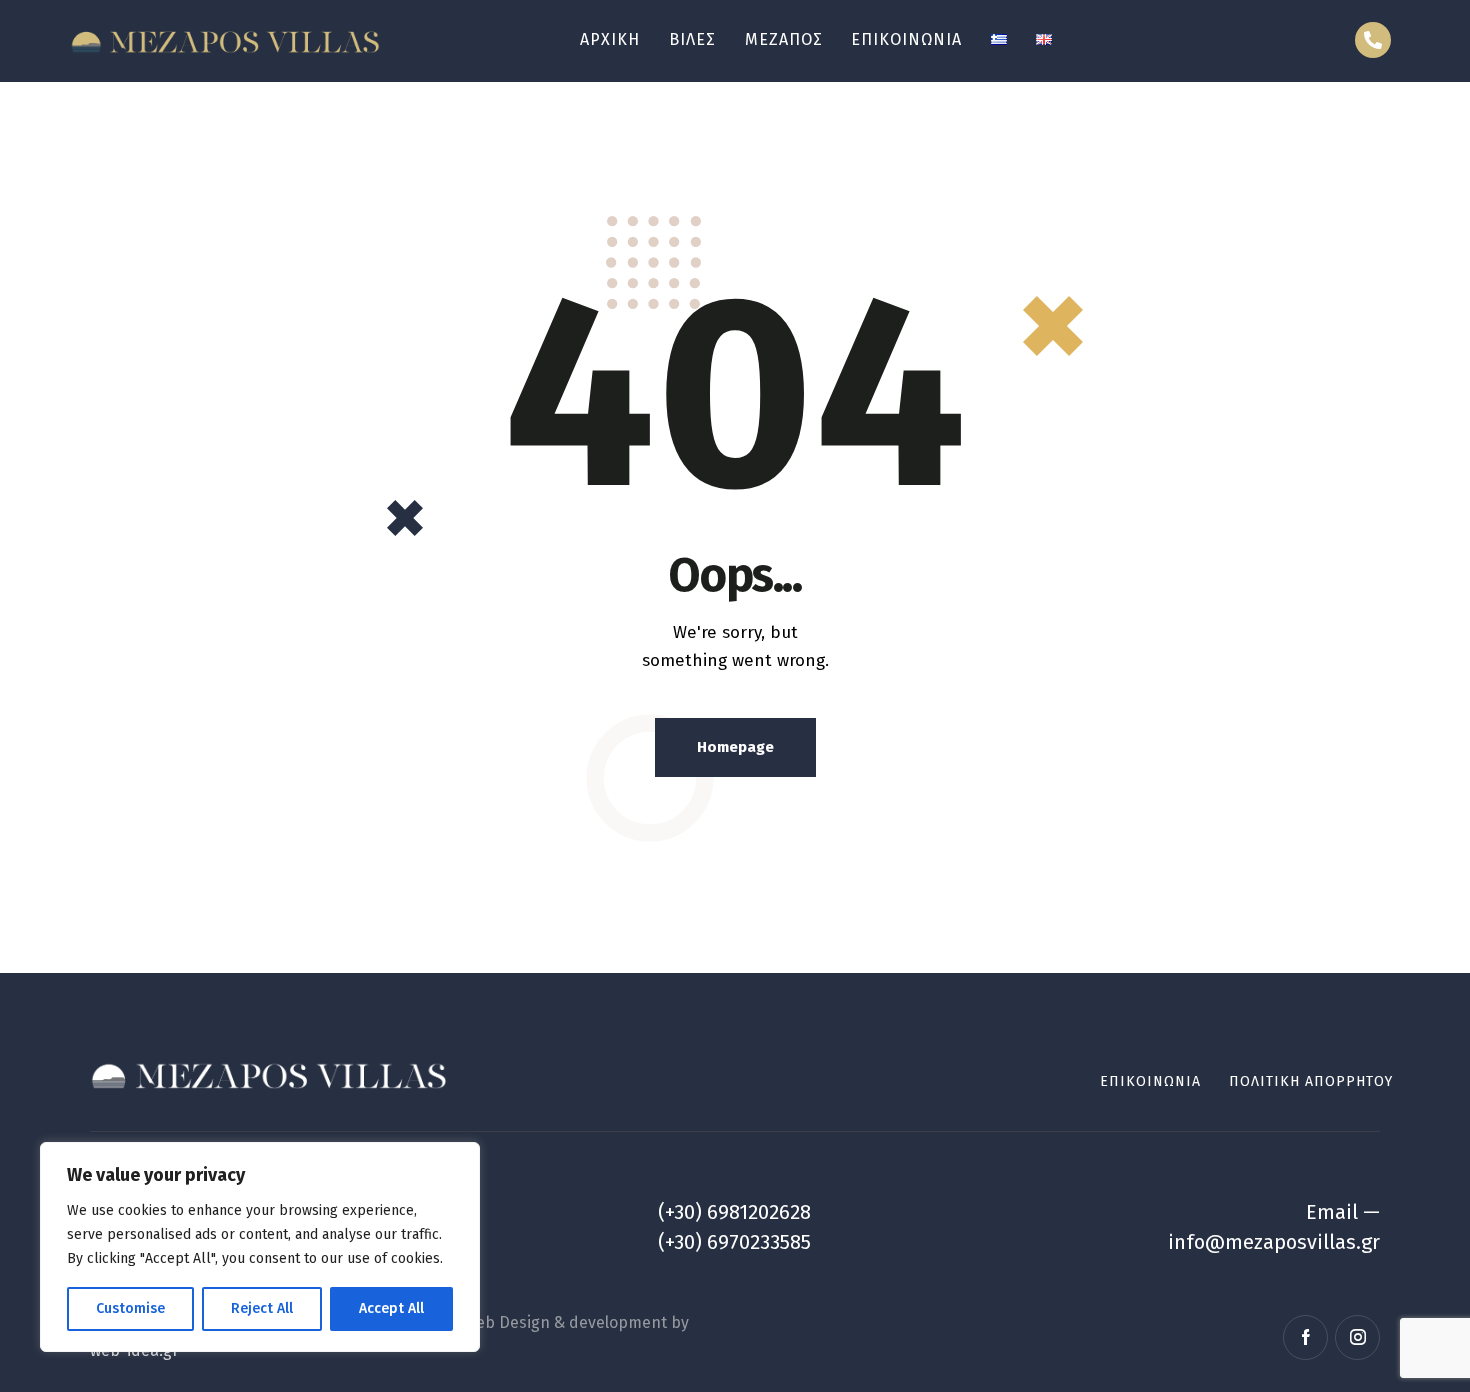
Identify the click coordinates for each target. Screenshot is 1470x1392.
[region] (260, 1247)
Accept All (391, 1308)
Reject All (262, 1308)
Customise (130, 1308)
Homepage (735, 747)
